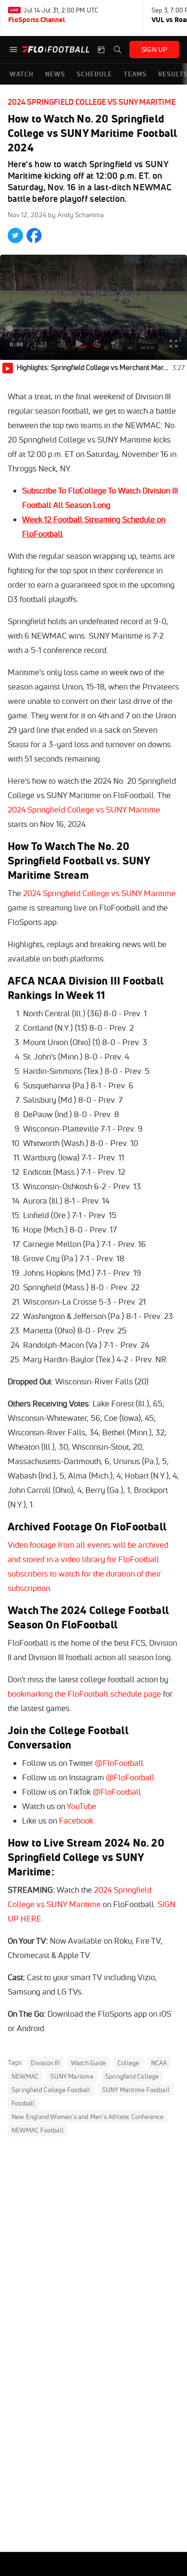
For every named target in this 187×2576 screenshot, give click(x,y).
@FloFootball (119, 1763)
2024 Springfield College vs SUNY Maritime (92, 102)
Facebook (76, 1820)
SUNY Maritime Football (136, 2090)
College (128, 2063)
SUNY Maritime (72, 2076)
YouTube (82, 1806)
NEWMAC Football (38, 2130)
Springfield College (132, 2076)
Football (23, 2103)
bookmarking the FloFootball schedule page (84, 1694)
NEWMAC (25, 2076)
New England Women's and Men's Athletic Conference (88, 2117)
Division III (45, 2063)
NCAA (159, 2063)
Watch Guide (88, 2063)
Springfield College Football (51, 2090)
